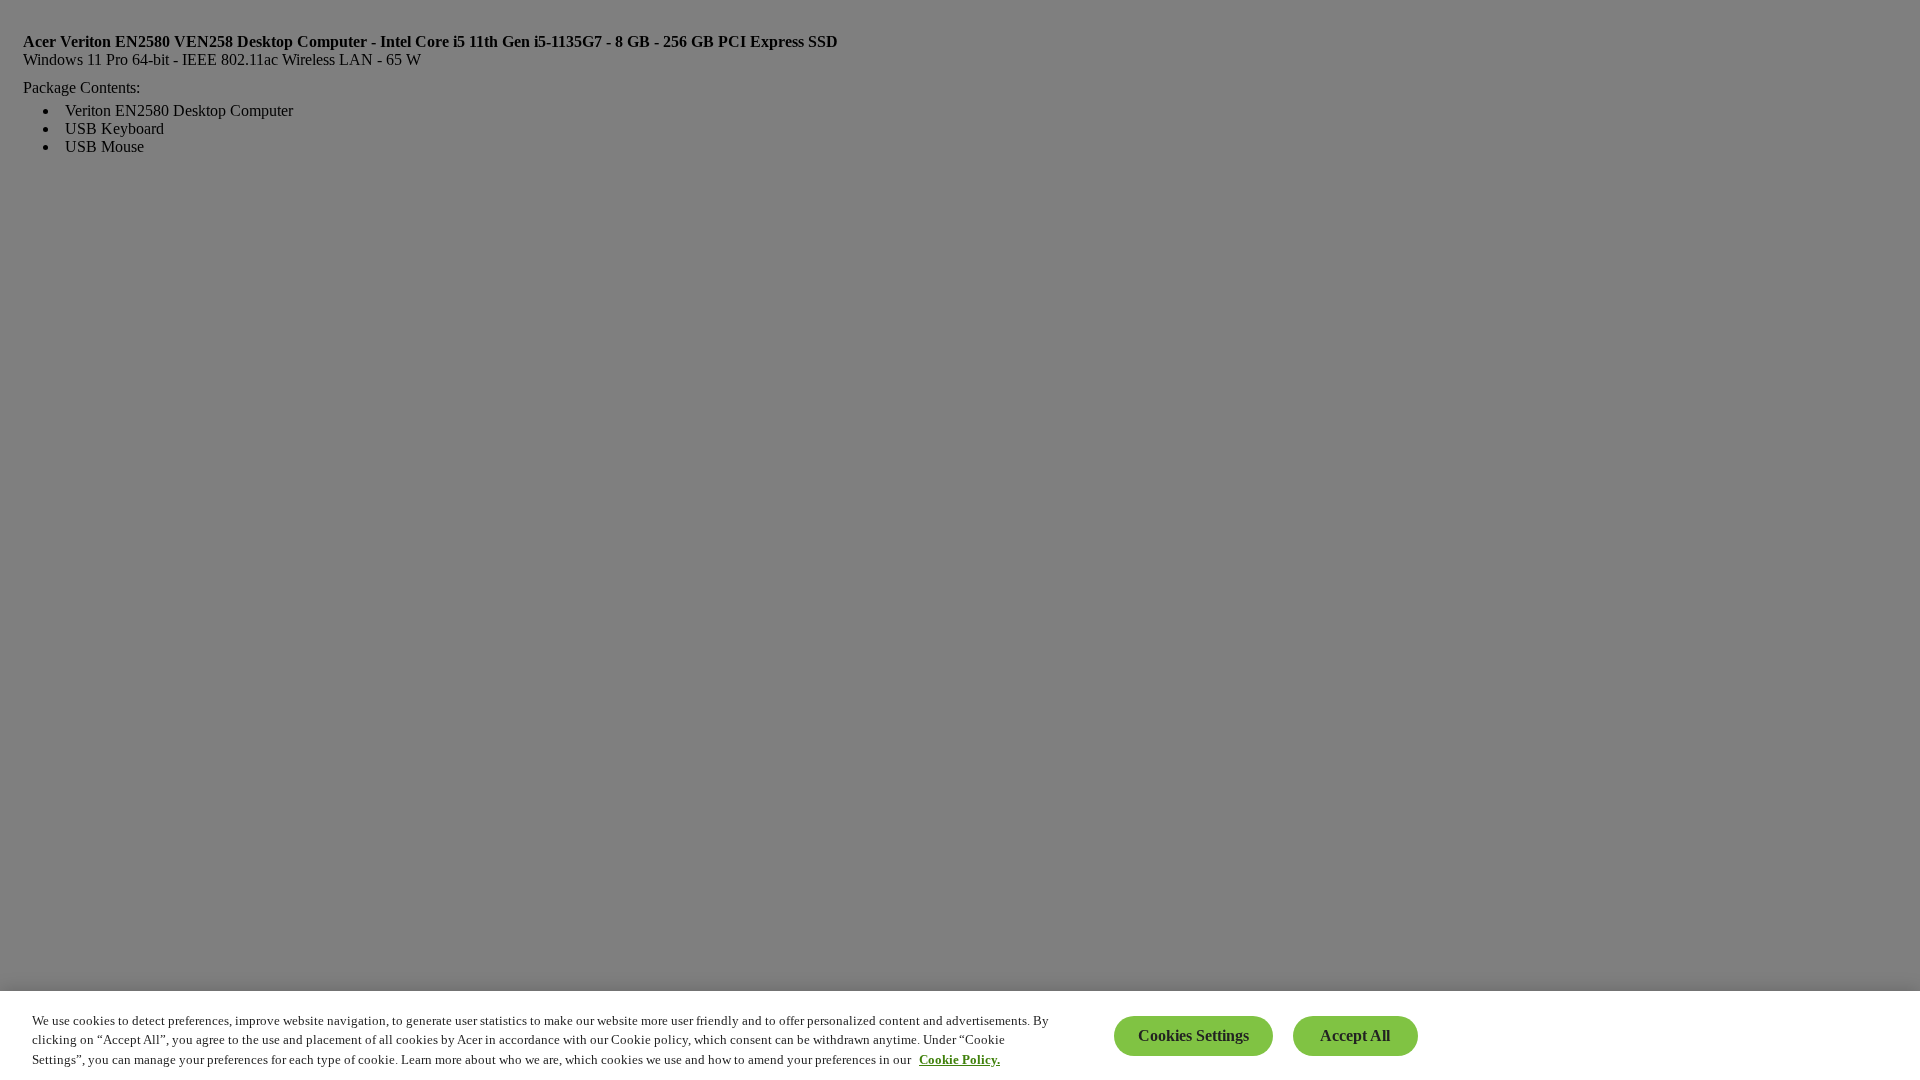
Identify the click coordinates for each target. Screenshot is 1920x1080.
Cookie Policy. (959, 1059)
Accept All (1355, 1035)
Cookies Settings (1193, 1035)
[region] (960, 1035)
